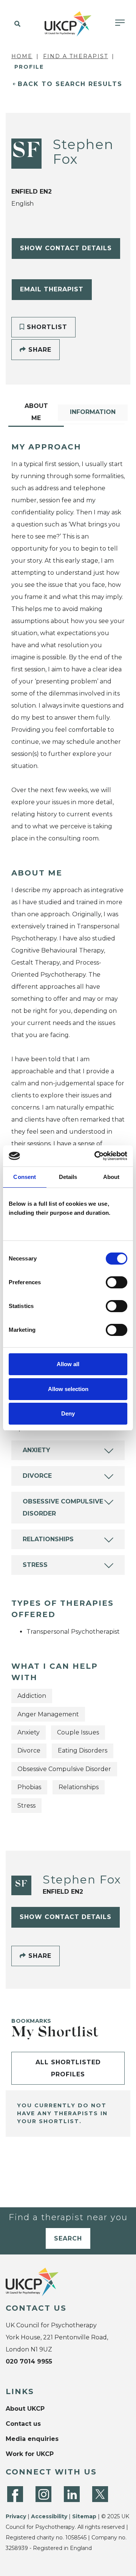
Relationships (48, 1539)
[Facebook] (15, 2494)
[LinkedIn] (72, 2494)
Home (22, 56)
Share (39, 350)
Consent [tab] (25, 1177)
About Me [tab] (36, 412)
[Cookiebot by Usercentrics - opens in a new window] (96, 1156)
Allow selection (68, 1389)
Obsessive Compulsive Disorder (63, 1507)
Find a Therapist (76, 56)
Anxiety (36, 1450)
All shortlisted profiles (68, 2068)
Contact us (23, 2424)
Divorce (37, 1476)
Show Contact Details (66, 248)
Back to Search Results (70, 84)
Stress (35, 1565)
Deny (68, 1413)
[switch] (117, 1282)
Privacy (16, 2516)
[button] (16, 24)
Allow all (68, 1364)
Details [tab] (68, 1177)
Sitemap (84, 2516)
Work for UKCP (30, 2454)
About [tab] (111, 1177)
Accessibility (49, 2516)
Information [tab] (93, 412)
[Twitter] (100, 2494)
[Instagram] (43, 2494)
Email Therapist (52, 289)
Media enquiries (32, 2439)
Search (68, 2238)
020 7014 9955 (29, 2361)
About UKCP (25, 2409)
